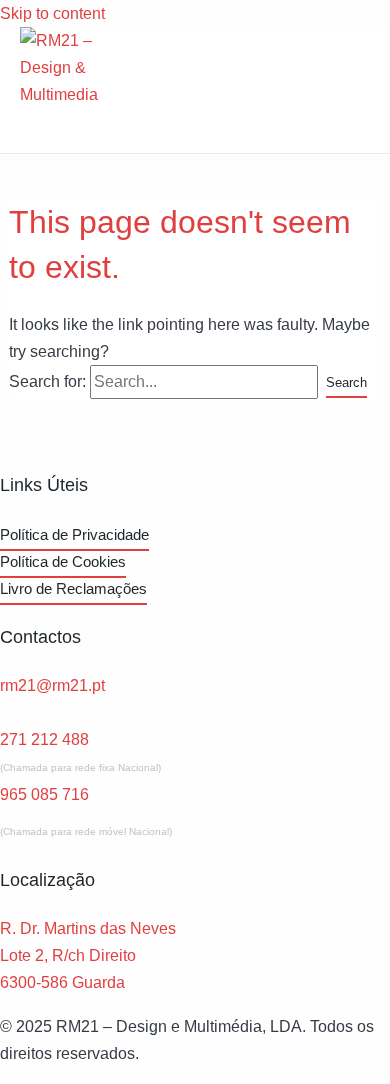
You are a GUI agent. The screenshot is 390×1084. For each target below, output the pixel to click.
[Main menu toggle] (50, 130)
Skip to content (52, 13)
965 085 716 (44, 794)
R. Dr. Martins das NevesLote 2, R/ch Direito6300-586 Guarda (88, 955)
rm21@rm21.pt (52, 685)
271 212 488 (44, 739)
